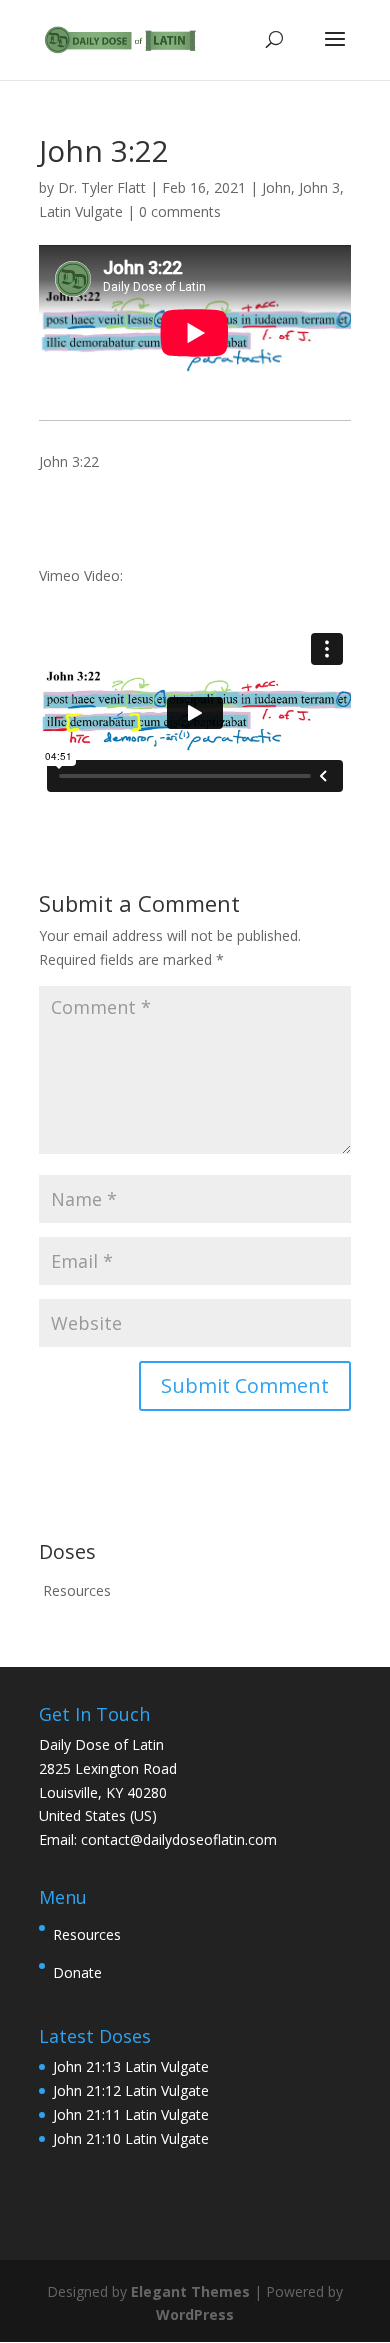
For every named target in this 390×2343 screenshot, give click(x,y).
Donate (77, 1972)
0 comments (180, 211)
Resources (77, 1590)
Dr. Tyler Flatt (102, 187)
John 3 (319, 187)
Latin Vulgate (81, 211)
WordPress (195, 2314)
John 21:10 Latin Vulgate (131, 2138)
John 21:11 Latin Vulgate (131, 2114)
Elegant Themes (190, 2291)
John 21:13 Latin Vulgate (131, 2066)
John (276, 187)
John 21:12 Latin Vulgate (131, 2090)
